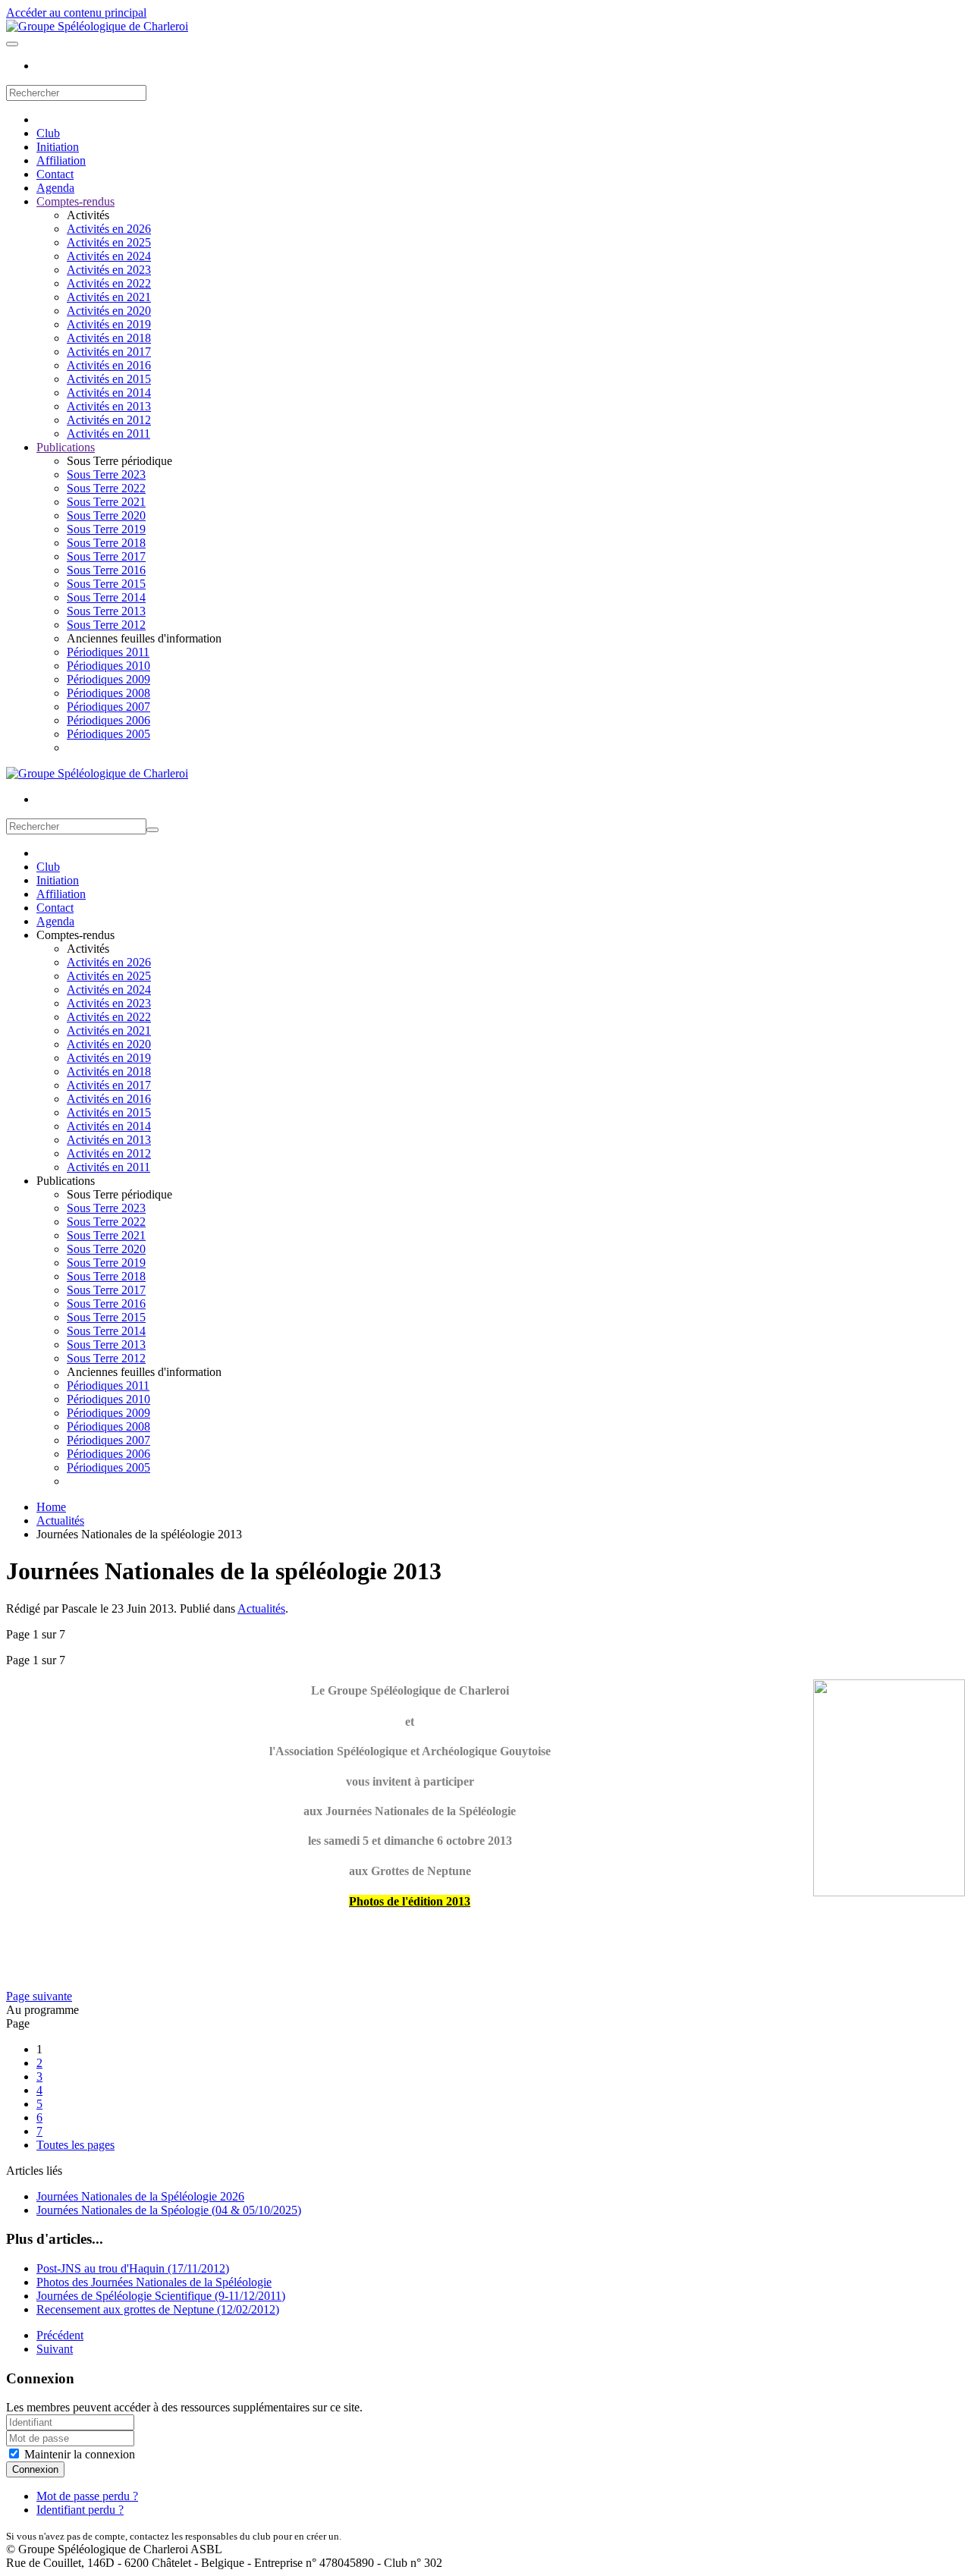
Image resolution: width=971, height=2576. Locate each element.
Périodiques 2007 (108, 707)
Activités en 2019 (109, 324)
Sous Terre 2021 (106, 502)
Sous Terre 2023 (106, 474)
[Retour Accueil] (97, 26)
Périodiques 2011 (108, 652)
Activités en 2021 (109, 297)
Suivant (55, 2349)
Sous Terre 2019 (106, 529)
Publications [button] (66, 1181)
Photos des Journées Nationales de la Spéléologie (154, 2282)
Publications (66, 447)
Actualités (261, 1608)
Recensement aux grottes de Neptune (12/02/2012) (158, 2309)
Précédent (60, 2335)
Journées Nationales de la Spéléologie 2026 (140, 2196)
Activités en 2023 (109, 270)
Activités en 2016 (109, 365)
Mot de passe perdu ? (87, 2496)
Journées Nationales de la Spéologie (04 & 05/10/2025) (169, 2210)
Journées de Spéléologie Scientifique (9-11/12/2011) (161, 2296)
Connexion (35, 2469)
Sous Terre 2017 (106, 556)
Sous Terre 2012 (106, 625)
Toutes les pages (75, 2145)
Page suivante (39, 1996)
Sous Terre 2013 (106, 611)
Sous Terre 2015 (106, 584)
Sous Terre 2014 (106, 597)
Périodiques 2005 (108, 734)
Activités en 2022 (109, 283)
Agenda (55, 188)
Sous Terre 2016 (106, 570)
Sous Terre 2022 (106, 488)
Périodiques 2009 (108, 679)
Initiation (58, 147)
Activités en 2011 (108, 434)
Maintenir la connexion (78, 2454)
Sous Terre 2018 (106, 543)
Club (48, 133)
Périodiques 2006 (108, 720)
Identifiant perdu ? (80, 2510)
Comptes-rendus (75, 201)
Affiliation (61, 160)
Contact (55, 174)
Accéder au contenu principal (76, 13)
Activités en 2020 (109, 311)
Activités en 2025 (109, 242)
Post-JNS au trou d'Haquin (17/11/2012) (133, 2268)
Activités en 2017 (109, 352)
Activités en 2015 (109, 379)
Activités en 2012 (109, 420)
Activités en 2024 (109, 256)
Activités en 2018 (109, 338)
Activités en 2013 (109, 406)
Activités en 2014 (109, 393)
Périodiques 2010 (108, 666)
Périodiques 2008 (108, 693)
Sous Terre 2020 (106, 515)
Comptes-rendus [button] (75, 935)
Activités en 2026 (109, 229)
